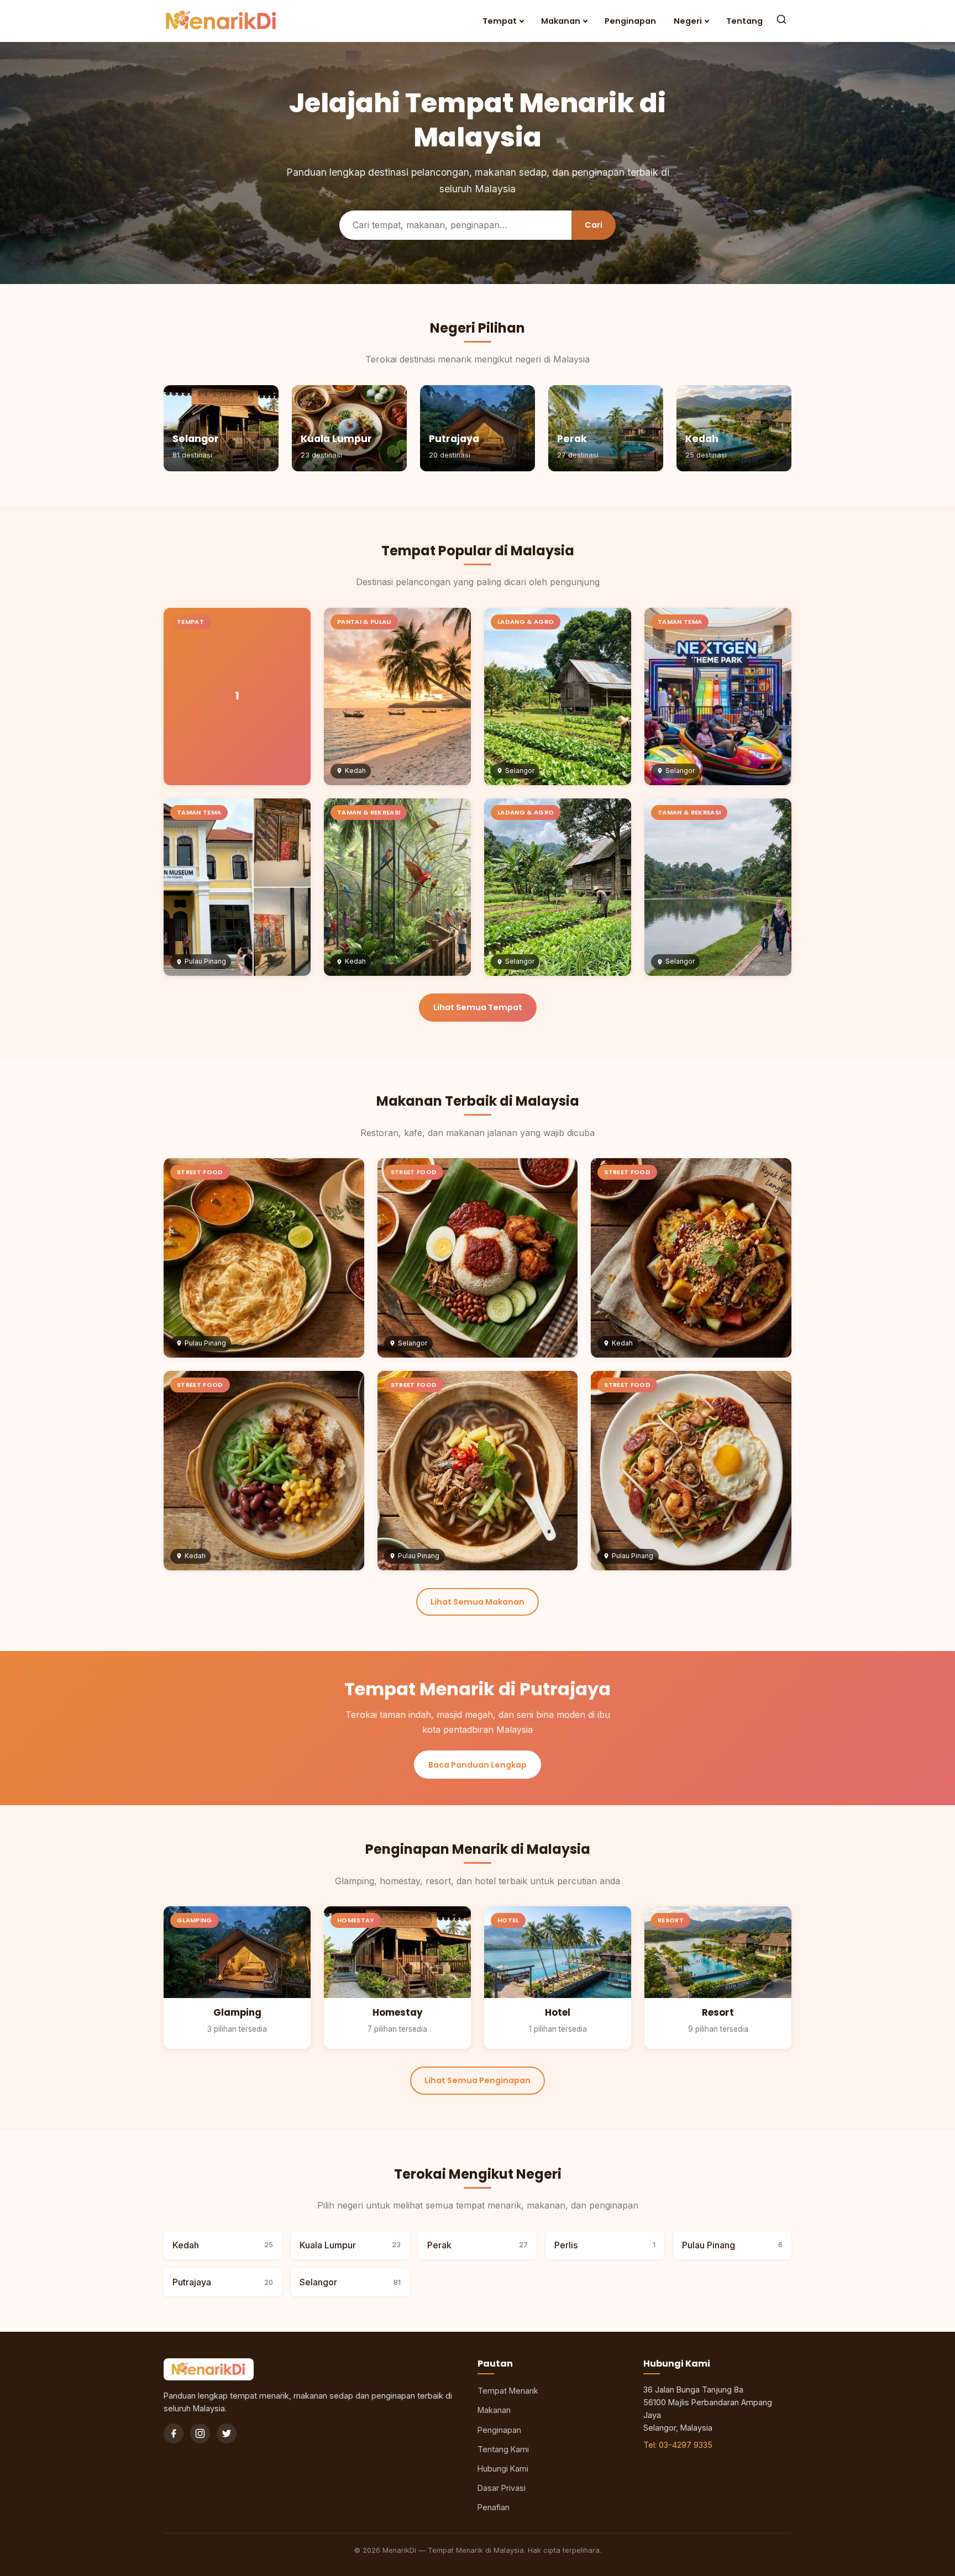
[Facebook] (174, 2433)
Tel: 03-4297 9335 (678, 2445)
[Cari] (781, 21)
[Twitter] (227, 2433)
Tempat (500, 21)
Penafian (494, 2507)
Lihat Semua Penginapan (478, 2080)
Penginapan (630, 21)
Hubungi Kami (503, 2469)
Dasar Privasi (502, 2488)
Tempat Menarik (508, 2391)
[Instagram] (200, 2433)
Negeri (688, 21)
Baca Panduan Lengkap (478, 1765)
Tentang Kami (503, 2449)
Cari (594, 225)
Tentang (744, 21)
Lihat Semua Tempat (478, 1007)
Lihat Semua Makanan (478, 1602)
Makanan (561, 21)
